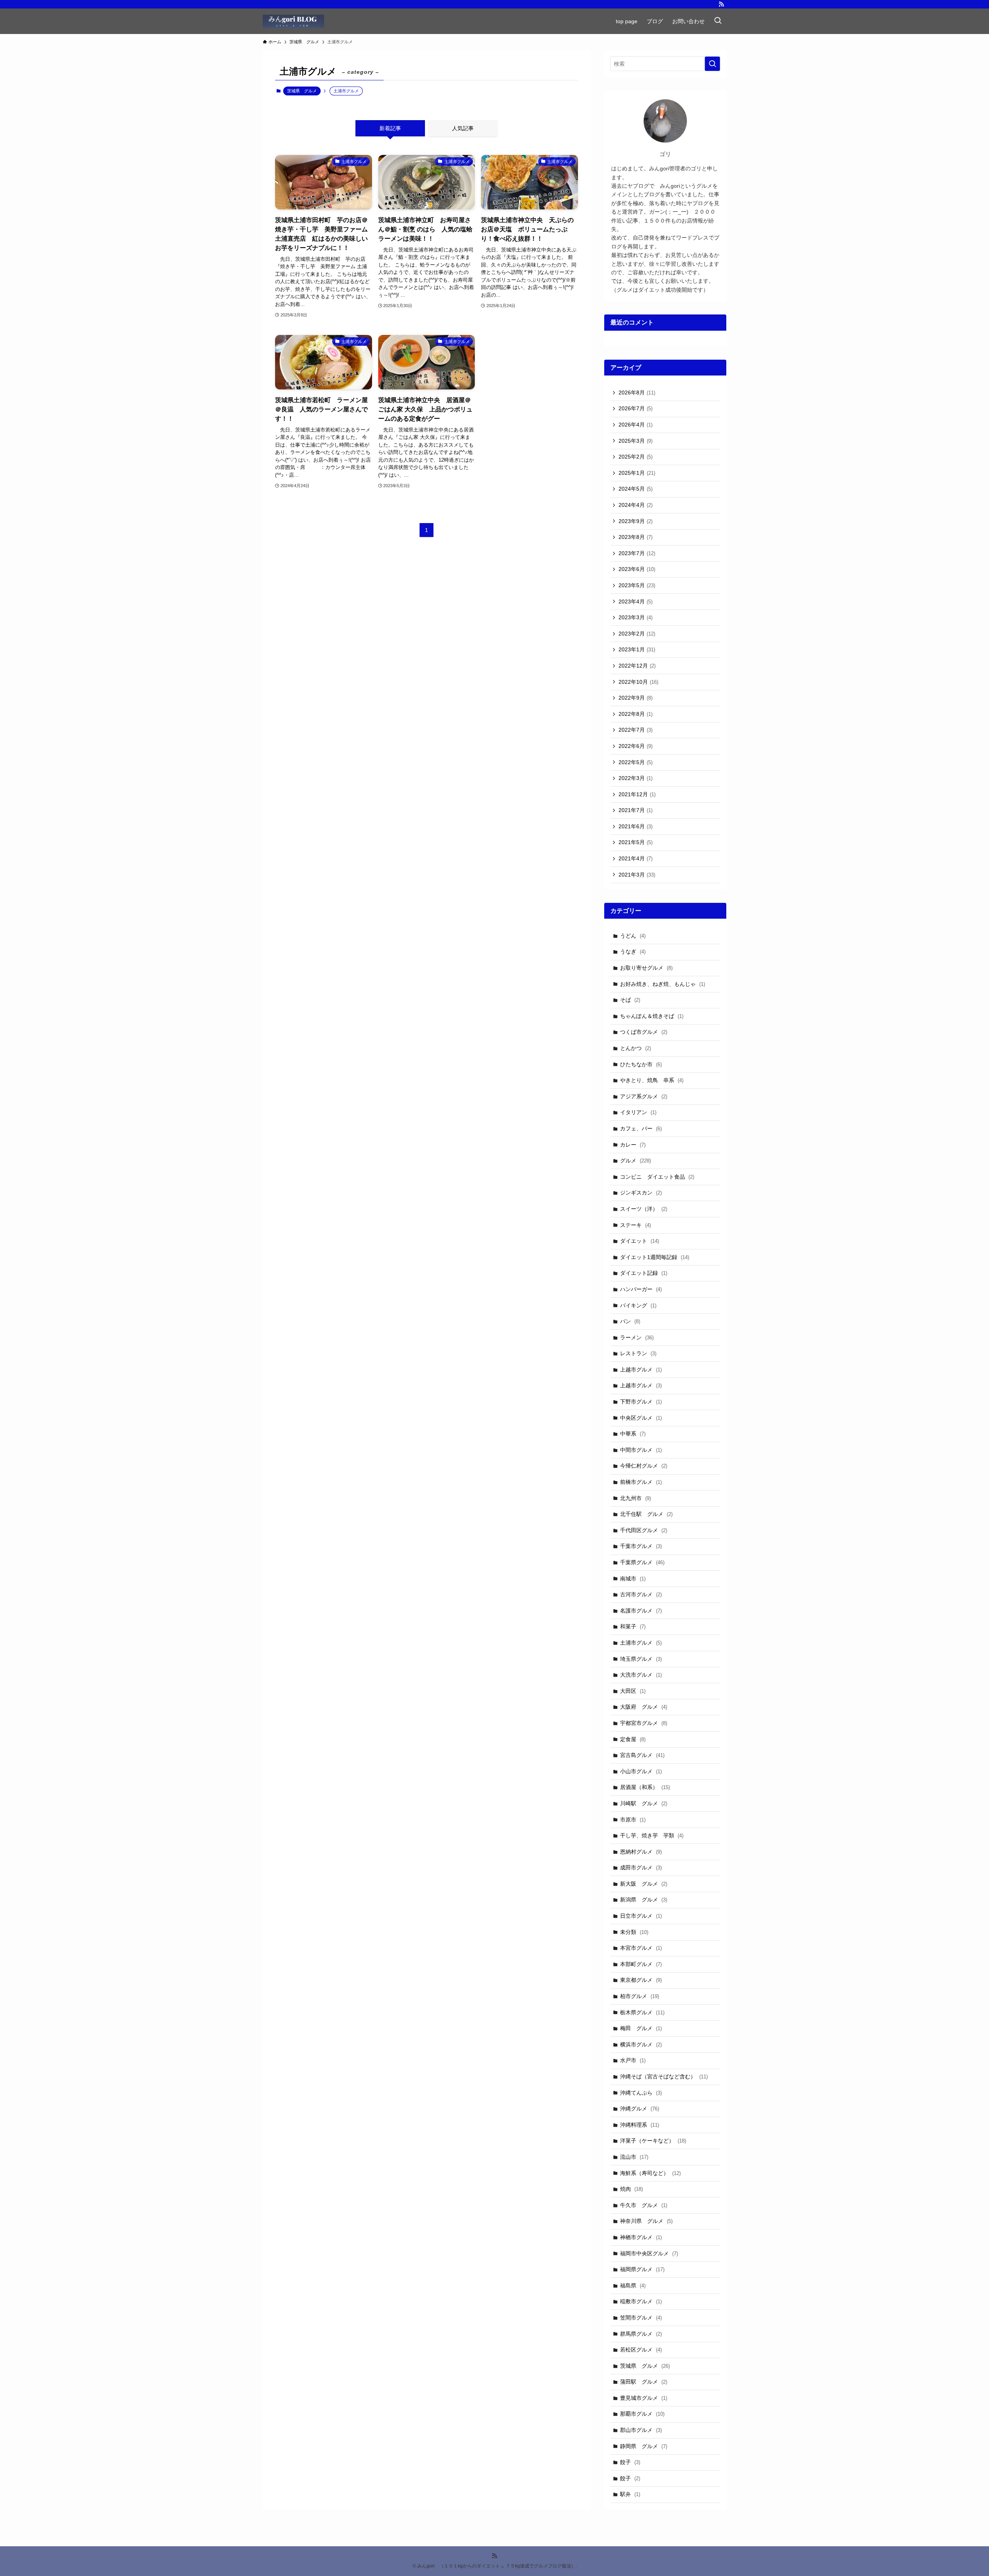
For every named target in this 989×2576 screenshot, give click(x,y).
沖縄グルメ (640, 2109)
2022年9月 (636, 698)
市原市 (633, 1820)
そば (630, 1000)
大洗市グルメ (641, 1675)
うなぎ (633, 952)
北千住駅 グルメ (646, 1514)
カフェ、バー (641, 1128)
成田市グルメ (641, 1867)
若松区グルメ (641, 2350)
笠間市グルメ (641, 2318)
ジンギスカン (641, 1193)
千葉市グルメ (641, 1546)
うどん (633, 936)
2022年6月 (636, 746)
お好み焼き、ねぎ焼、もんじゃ (663, 984)
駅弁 (630, 2494)
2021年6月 (636, 826)
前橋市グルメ (641, 1482)
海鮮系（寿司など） (650, 2173)
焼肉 (631, 2189)
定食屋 (633, 1739)
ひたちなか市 (641, 1064)
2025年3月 (636, 441)
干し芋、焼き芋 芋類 (652, 1835)
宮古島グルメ (642, 1755)
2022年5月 (636, 762)
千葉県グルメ (642, 1562)
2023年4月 (636, 602)
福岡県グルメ (642, 2269)
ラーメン (637, 1337)
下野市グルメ (641, 1402)
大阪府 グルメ (644, 1707)
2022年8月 (636, 714)
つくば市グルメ (644, 1032)
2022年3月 (636, 778)
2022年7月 (636, 730)
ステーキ (636, 1225)
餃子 (630, 2462)
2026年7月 (636, 408)
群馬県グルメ (641, 2334)
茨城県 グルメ (302, 91)
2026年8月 (637, 393)
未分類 (634, 1932)
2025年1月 (637, 473)
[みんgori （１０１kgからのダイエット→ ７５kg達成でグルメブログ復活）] (293, 21)
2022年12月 (637, 666)
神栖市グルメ (641, 2237)
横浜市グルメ (641, 2044)
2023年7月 (637, 553)
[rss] (721, 4)
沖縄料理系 (640, 2125)
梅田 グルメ (641, 2028)
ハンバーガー (641, 1289)
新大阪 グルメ (644, 1884)
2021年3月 (637, 875)
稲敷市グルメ (641, 2301)
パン (630, 1321)
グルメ (636, 1161)
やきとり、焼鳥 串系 (652, 1080)
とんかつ (636, 1048)
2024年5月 (636, 489)
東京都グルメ (641, 1980)
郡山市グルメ (641, 2430)
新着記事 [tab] (390, 128)
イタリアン (638, 1112)
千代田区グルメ (644, 1530)
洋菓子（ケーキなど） (653, 2141)
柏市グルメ (640, 1996)
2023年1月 (637, 649)
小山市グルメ (641, 1771)
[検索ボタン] (718, 21)
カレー (633, 1145)
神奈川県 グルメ (646, 2221)
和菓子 (633, 1626)
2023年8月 (636, 537)
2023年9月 (636, 521)
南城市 (633, 1579)
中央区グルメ (641, 1418)
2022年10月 (638, 682)
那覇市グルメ (642, 2414)
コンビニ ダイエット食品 (657, 1177)
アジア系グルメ (644, 1096)
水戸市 (633, 2060)
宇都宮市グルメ (644, 1723)
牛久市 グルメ (644, 2205)
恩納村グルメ (641, 1852)
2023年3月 (636, 617)
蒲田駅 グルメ (644, 2382)
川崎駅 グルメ (644, 1803)
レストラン (638, 1353)
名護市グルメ (641, 1611)
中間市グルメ (641, 1450)
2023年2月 (637, 634)
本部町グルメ (641, 1964)
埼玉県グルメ (641, 1659)
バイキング (638, 1305)
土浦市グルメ (641, 1643)
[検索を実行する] (712, 64)
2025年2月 (636, 457)
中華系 (633, 1434)
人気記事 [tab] (463, 128)
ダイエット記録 (644, 1273)
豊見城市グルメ (644, 2398)
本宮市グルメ (641, 1948)
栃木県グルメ (642, 2012)
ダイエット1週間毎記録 (655, 1257)
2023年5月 (637, 585)
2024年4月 (636, 505)
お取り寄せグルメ (646, 968)
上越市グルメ (641, 1370)
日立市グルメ (641, 1916)
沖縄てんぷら (641, 2093)
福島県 (633, 2285)
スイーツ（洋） (644, 1209)
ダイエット (640, 1241)
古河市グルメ (641, 1594)
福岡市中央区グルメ (649, 2253)
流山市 (634, 2157)
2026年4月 (636, 425)
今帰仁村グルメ (644, 1466)
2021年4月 (636, 858)
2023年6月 (637, 569)
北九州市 (636, 1498)
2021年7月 (636, 810)
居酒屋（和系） (645, 1787)
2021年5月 (636, 842)
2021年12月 (637, 794)
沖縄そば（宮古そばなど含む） (664, 2076)
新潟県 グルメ (644, 1900)
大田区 (633, 1691)
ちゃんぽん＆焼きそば (652, 1016)
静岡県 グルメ (644, 2446)
